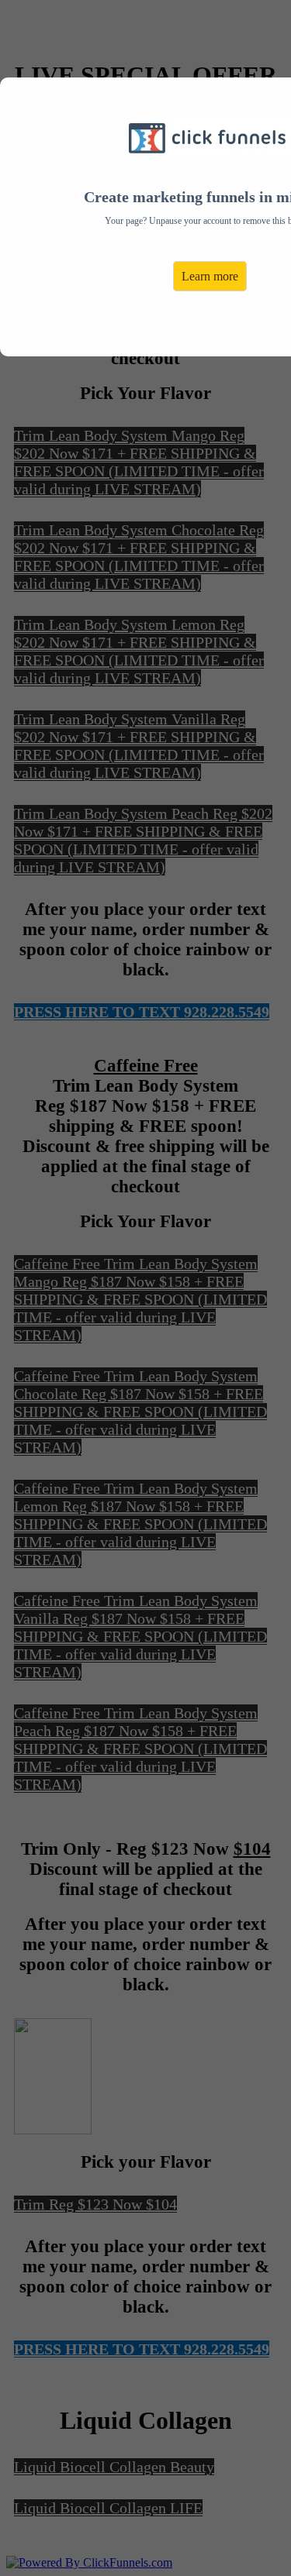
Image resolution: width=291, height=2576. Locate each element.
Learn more (210, 276)
